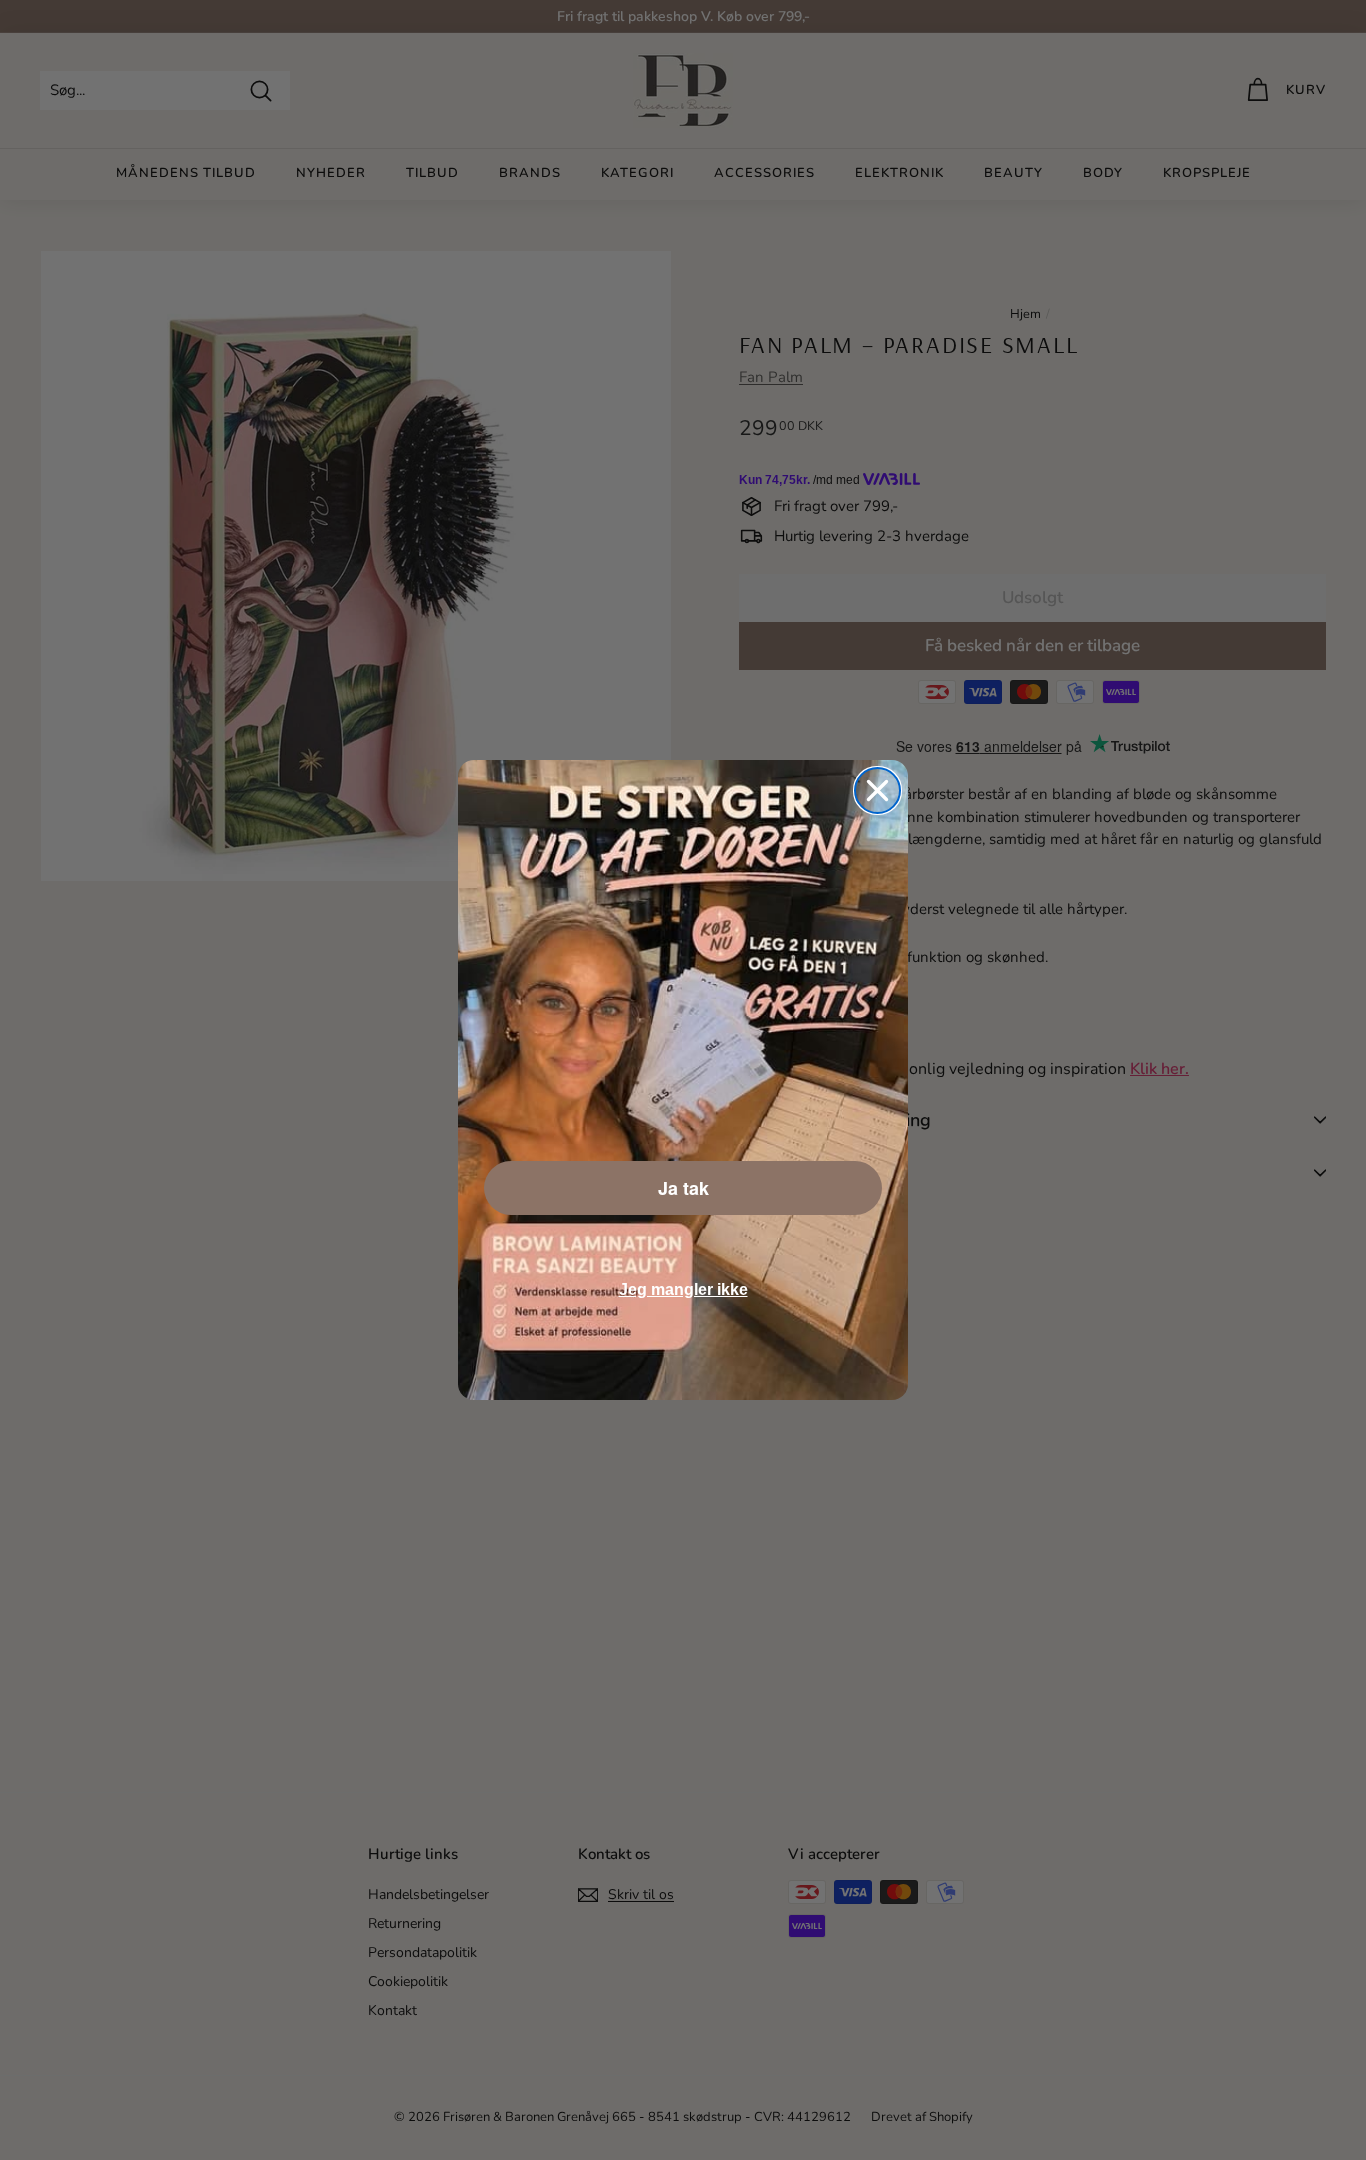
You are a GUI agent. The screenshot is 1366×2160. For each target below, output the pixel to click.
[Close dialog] (877, 790)
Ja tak (683, 1188)
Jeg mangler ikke (683, 1289)
